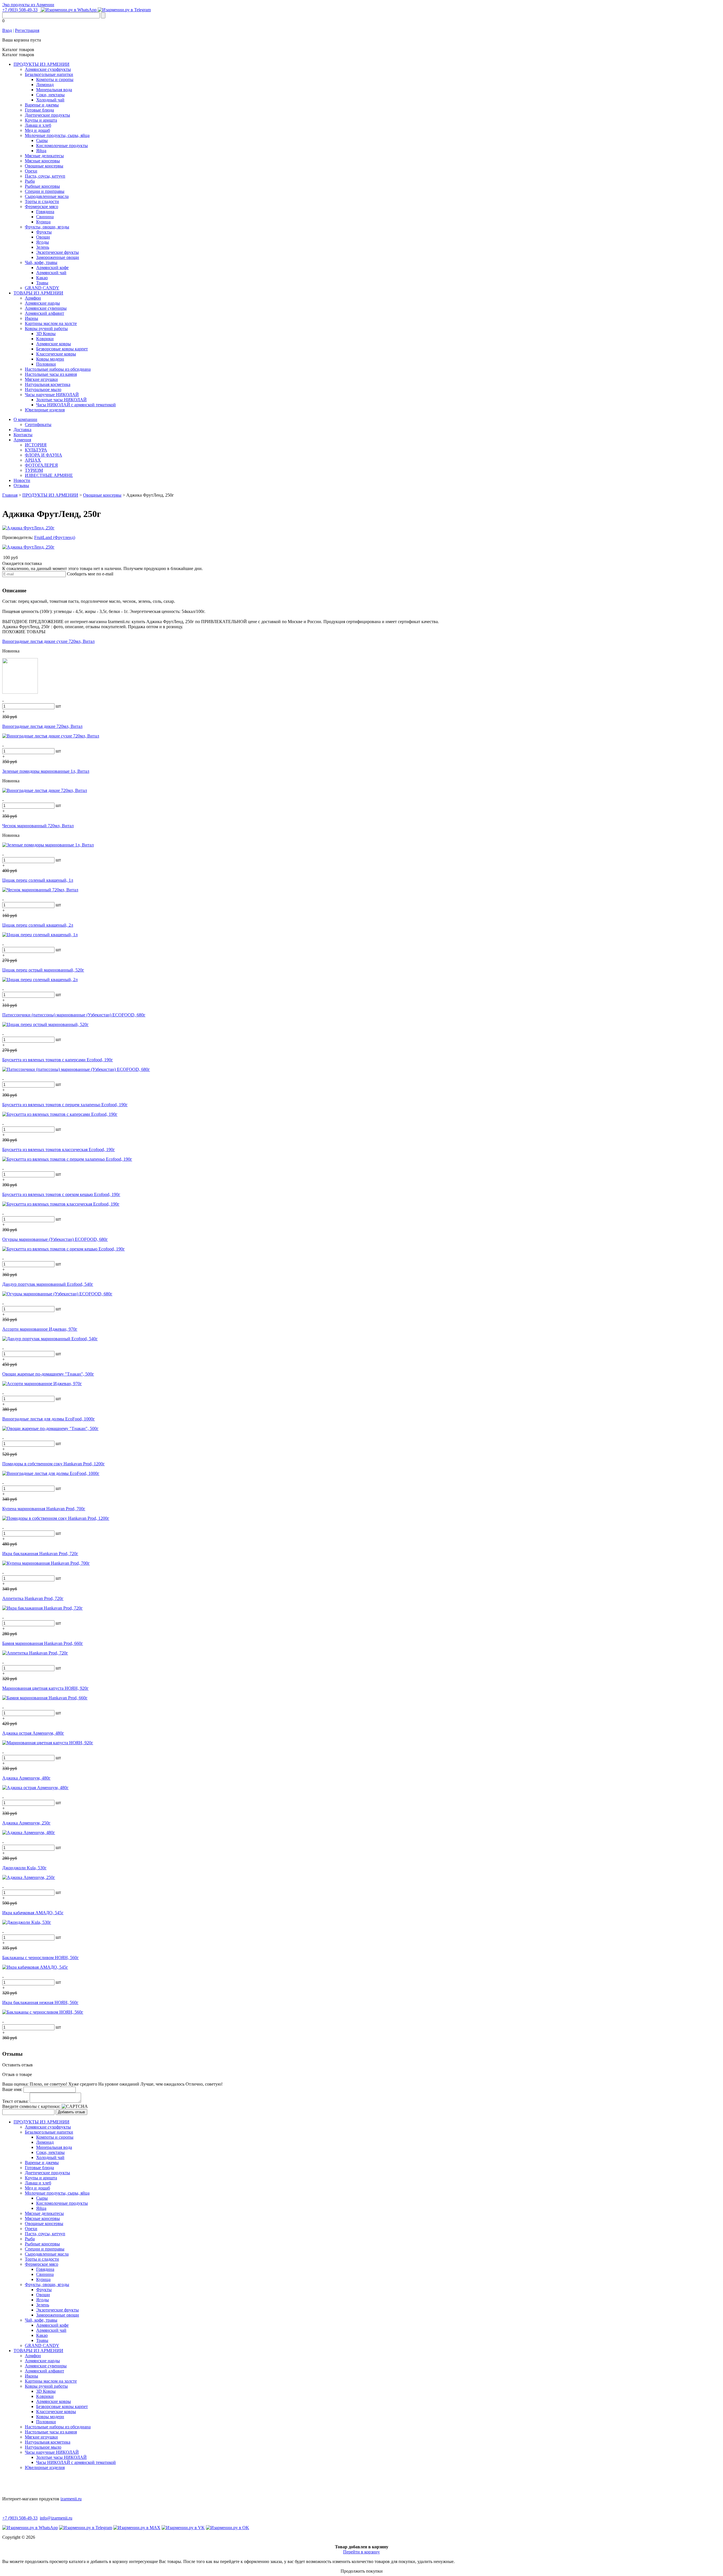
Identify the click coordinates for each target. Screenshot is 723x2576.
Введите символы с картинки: (31, 2106)
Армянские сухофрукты (48, 69)
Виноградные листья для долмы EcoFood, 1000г (49, 1419)
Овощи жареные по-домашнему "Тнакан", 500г (48, 1374)
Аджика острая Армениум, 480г (33, 1733)
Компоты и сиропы (55, 79)
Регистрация (27, 30)
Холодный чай (50, 100)
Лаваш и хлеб (38, 125)
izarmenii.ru (71, 2499)
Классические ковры (56, 354)
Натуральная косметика (48, 384)
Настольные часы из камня (51, 374)
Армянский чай (51, 273)
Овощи (43, 237)
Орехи (31, 171)
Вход (7, 30)
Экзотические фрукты (57, 252)
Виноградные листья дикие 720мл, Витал (42, 726)
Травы (42, 283)
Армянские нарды (42, 303)
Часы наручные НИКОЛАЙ (52, 395)
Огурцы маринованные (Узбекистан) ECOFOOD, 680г (55, 1239)
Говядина (45, 212)
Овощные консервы (44, 166)
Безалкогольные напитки (49, 74)
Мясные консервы (42, 161)
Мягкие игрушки (41, 379)
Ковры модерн (50, 359)
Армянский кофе (52, 268)
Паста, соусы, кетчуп (45, 176)
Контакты (23, 435)
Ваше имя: (12, 2089)
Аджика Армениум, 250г (26, 1823)
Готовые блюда (39, 110)
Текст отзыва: (15, 2101)
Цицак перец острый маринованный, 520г (43, 970)
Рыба (30, 181)
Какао (42, 278)
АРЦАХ (33, 460)
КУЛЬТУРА (36, 450)
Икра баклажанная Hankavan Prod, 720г (40, 1554)
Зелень (43, 247)
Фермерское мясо (42, 207)
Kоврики (45, 339)
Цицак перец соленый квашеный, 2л (38, 925)
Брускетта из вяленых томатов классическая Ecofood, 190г (59, 1150)
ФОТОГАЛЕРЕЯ (41, 465)
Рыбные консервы (42, 186)
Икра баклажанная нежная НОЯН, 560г (40, 2002)
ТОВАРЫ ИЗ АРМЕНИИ (38, 293)
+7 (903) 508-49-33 (20, 10)
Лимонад (45, 85)
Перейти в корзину (361, 2552)
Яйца (41, 151)
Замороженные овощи (58, 257)
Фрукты (44, 232)
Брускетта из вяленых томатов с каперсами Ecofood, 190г (58, 1060)
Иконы (31, 318)
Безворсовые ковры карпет (62, 349)
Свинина (45, 217)
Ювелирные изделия (45, 410)
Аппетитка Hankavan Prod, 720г (33, 1598)
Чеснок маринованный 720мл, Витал (38, 826)
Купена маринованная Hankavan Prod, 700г (44, 1509)
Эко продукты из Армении (28, 5)
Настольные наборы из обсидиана (58, 369)
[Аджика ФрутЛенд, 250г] (28, 528)
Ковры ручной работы (46, 328)
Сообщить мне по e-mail (90, 574)
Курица (43, 222)
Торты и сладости (42, 201)
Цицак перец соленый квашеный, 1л (38, 880)
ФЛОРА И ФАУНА (43, 455)
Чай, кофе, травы (41, 262)
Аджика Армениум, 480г (26, 1778)
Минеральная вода (54, 90)
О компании (25, 419)
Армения (22, 440)
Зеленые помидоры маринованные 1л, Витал (46, 771)
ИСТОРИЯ (36, 445)
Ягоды (43, 242)
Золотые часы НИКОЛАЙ (61, 400)
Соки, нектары (50, 95)
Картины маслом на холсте (51, 323)
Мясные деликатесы (44, 156)
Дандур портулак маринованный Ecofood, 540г (48, 1284)
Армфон (33, 298)
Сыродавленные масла (47, 196)
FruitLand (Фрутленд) (55, 537)
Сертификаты (38, 424)
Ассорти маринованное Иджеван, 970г (40, 1329)
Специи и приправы (45, 191)
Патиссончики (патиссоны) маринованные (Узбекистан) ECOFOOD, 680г (74, 1015)
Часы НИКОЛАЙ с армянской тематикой (76, 405)
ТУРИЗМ (34, 470)
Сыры (42, 140)
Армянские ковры (54, 344)
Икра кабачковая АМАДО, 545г (33, 1913)
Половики (46, 364)
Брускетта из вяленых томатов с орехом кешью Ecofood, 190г (61, 1194)
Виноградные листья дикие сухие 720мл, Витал (48, 641)
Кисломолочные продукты (62, 146)
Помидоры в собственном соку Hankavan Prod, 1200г (54, 1464)
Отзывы (21, 485)
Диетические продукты (47, 115)
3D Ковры (46, 334)
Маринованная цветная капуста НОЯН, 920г (45, 1688)
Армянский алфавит (44, 313)
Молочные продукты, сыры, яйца (57, 135)
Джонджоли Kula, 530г (24, 1868)
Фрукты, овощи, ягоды (47, 227)
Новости (22, 480)
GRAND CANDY (42, 288)
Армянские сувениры (46, 308)
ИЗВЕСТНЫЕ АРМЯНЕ (49, 475)
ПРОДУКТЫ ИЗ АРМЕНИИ (42, 64)
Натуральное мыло (43, 389)
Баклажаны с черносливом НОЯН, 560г (41, 1958)
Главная (10, 495)
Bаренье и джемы (42, 105)
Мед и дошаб (37, 130)
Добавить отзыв (71, 2112)
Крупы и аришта (41, 120)
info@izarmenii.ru (56, 2518)
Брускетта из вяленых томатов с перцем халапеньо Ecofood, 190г (65, 1105)
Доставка (22, 430)
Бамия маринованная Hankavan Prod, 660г (43, 1643)
